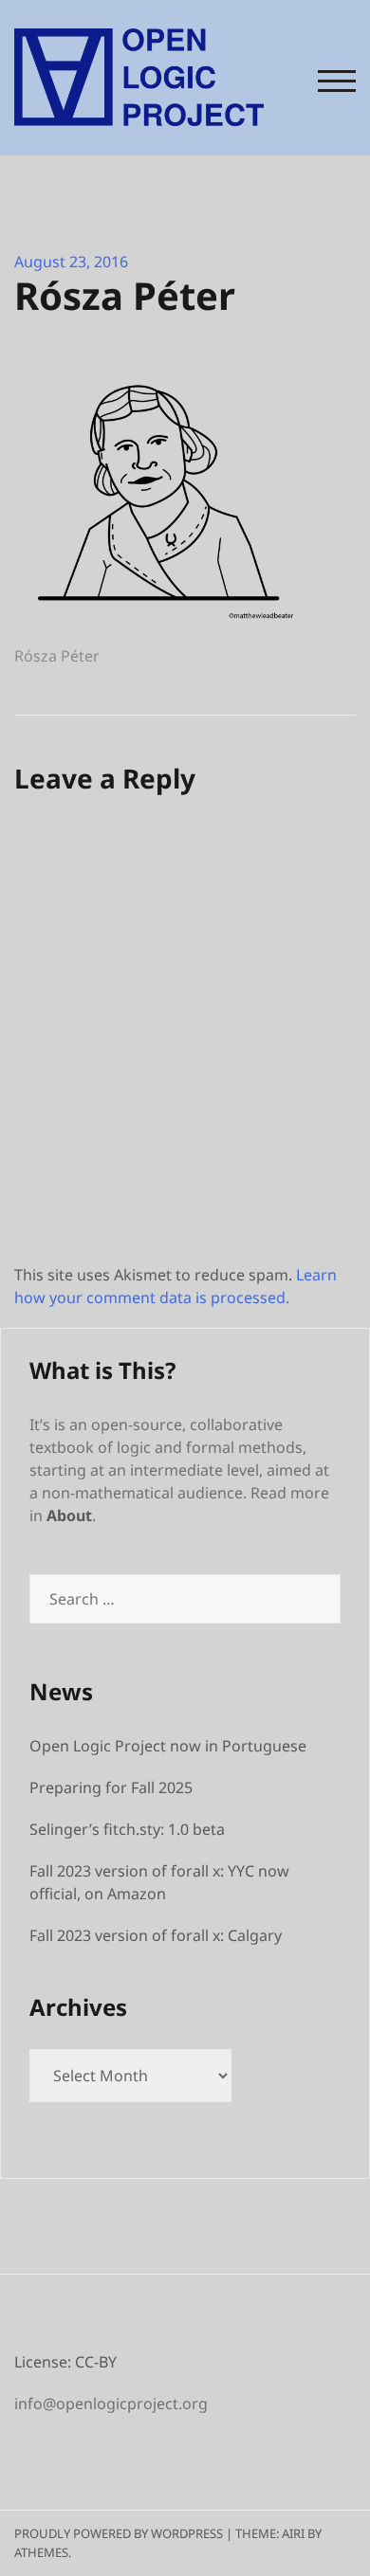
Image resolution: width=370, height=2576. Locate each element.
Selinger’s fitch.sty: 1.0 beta (127, 1829)
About (69, 1515)
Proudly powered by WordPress (119, 2533)
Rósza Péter (57, 656)
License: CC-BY (65, 2362)
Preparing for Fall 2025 (111, 1787)
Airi (293, 2533)
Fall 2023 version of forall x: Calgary (156, 1935)
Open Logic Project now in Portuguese (168, 1746)
